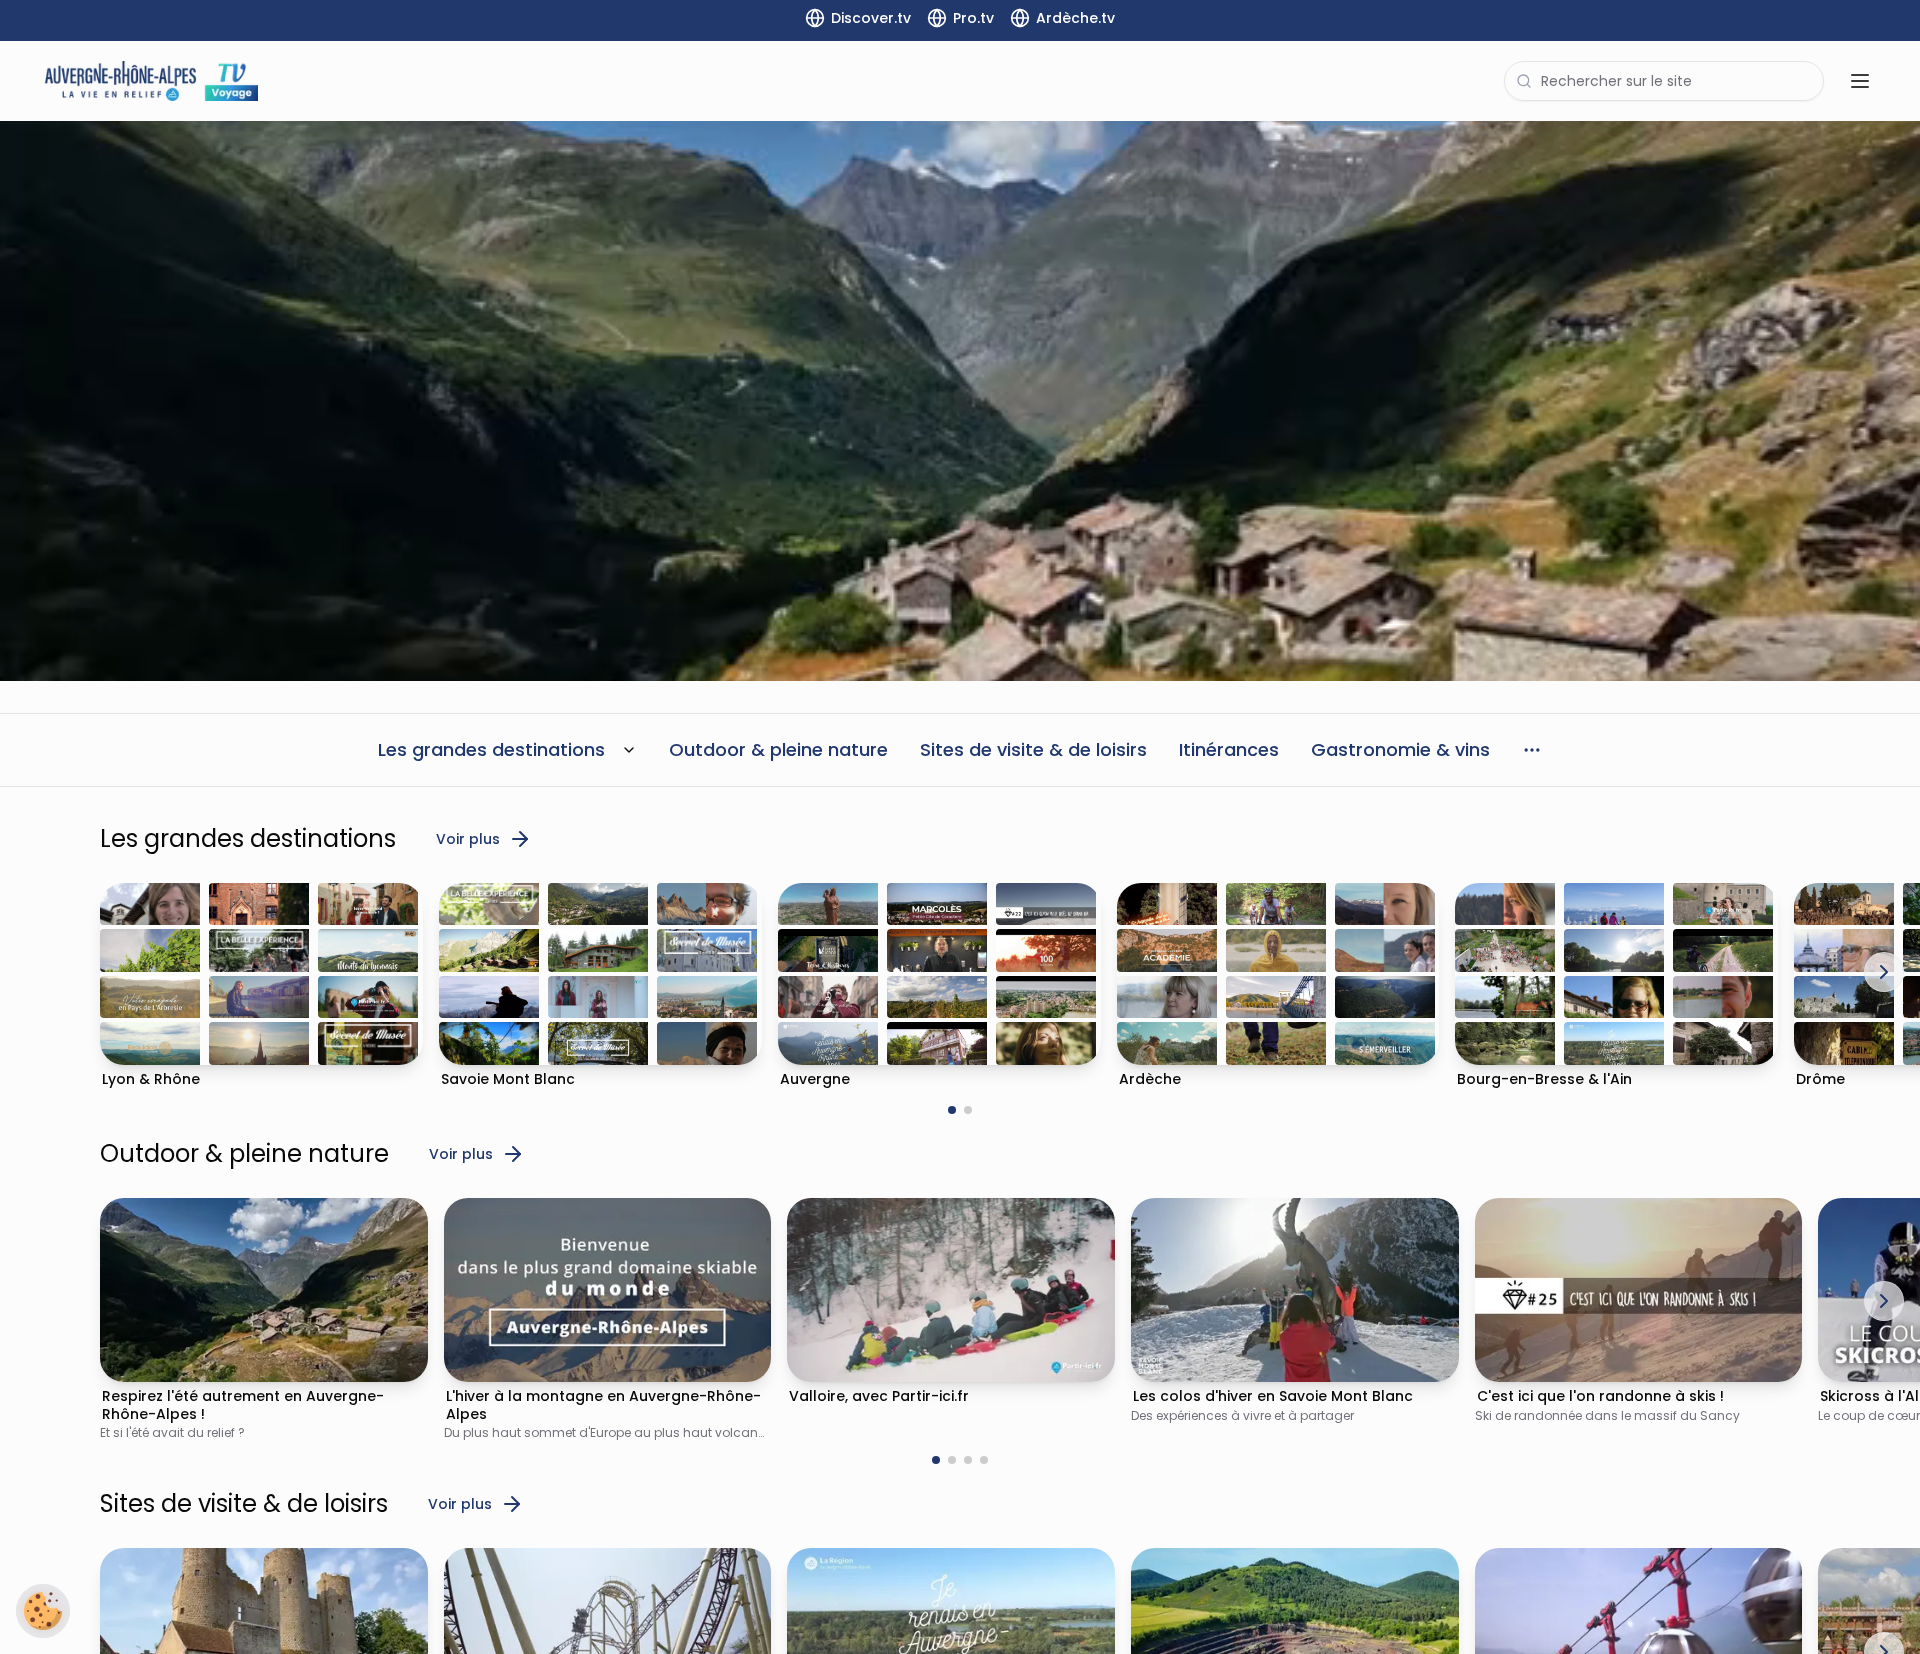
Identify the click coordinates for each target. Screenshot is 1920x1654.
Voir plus (468, 839)
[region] (960, 401)
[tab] (952, 1110)
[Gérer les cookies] (43, 1611)
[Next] (1884, 972)
